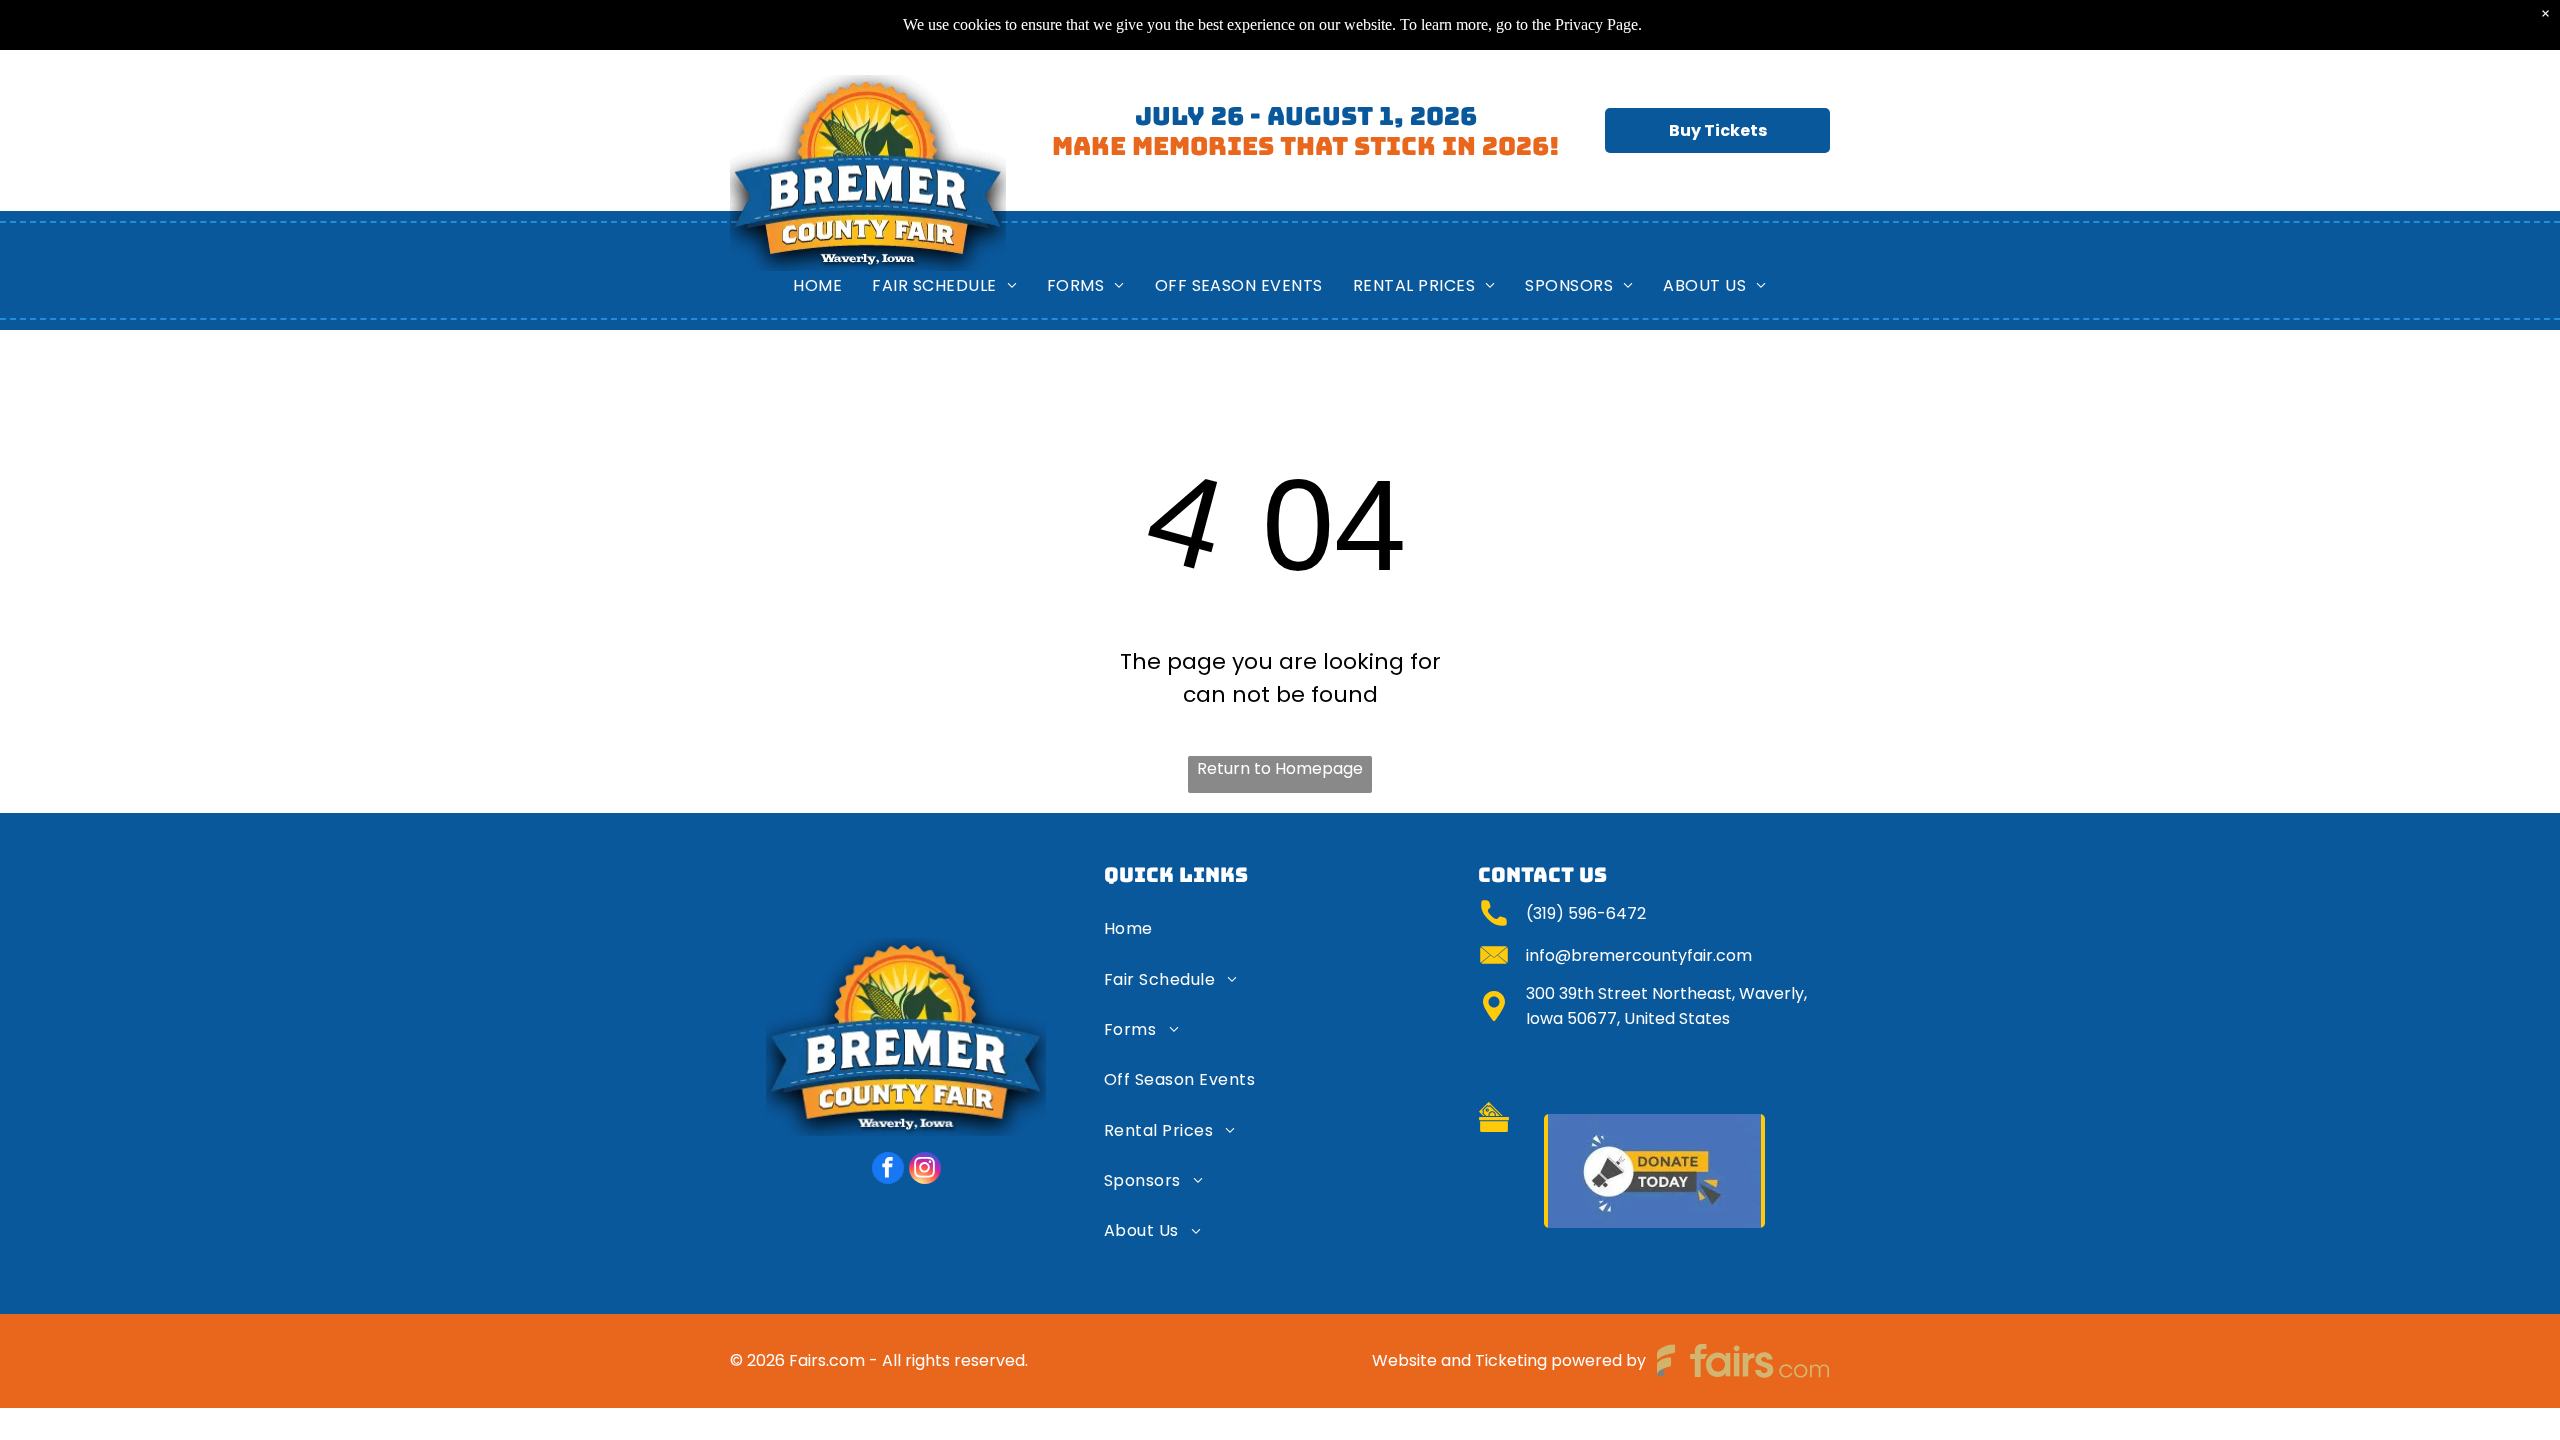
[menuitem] (817, 285)
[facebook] (888, 1170)
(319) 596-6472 (1586, 913)
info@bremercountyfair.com (1639, 955)
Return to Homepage (1280, 768)
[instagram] (925, 1170)
